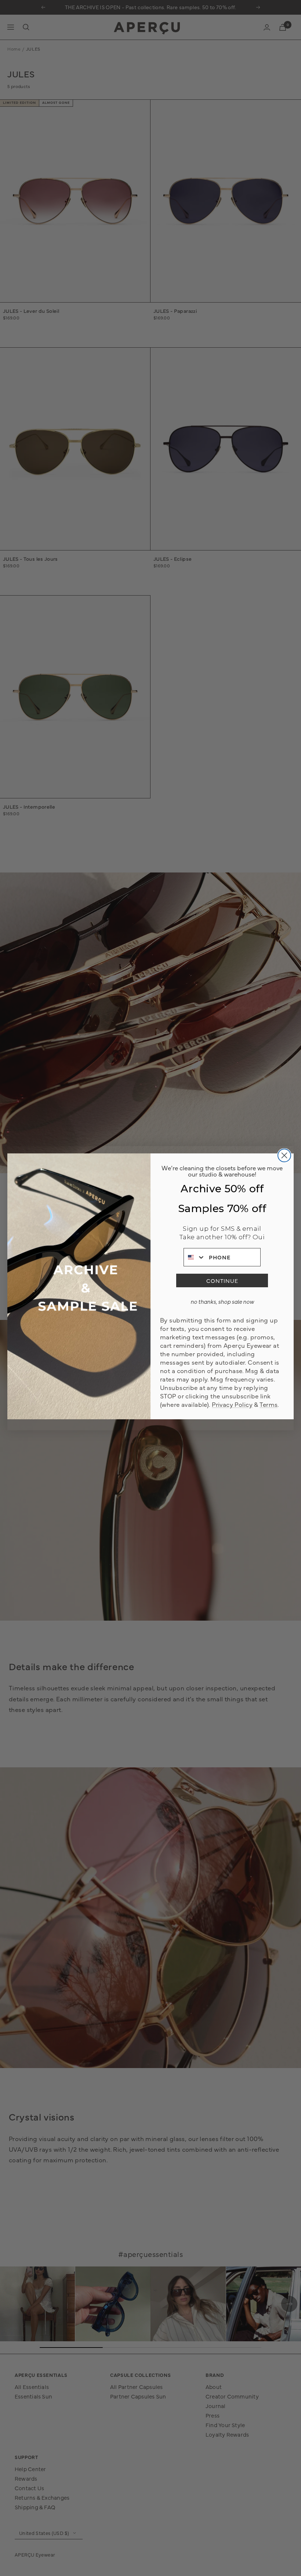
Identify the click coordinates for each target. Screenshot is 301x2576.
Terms (269, 1404)
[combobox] (195, 1257)
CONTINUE (222, 1280)
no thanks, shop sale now (222, 1301)
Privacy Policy (232, 1404)
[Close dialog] (284, 1155)
